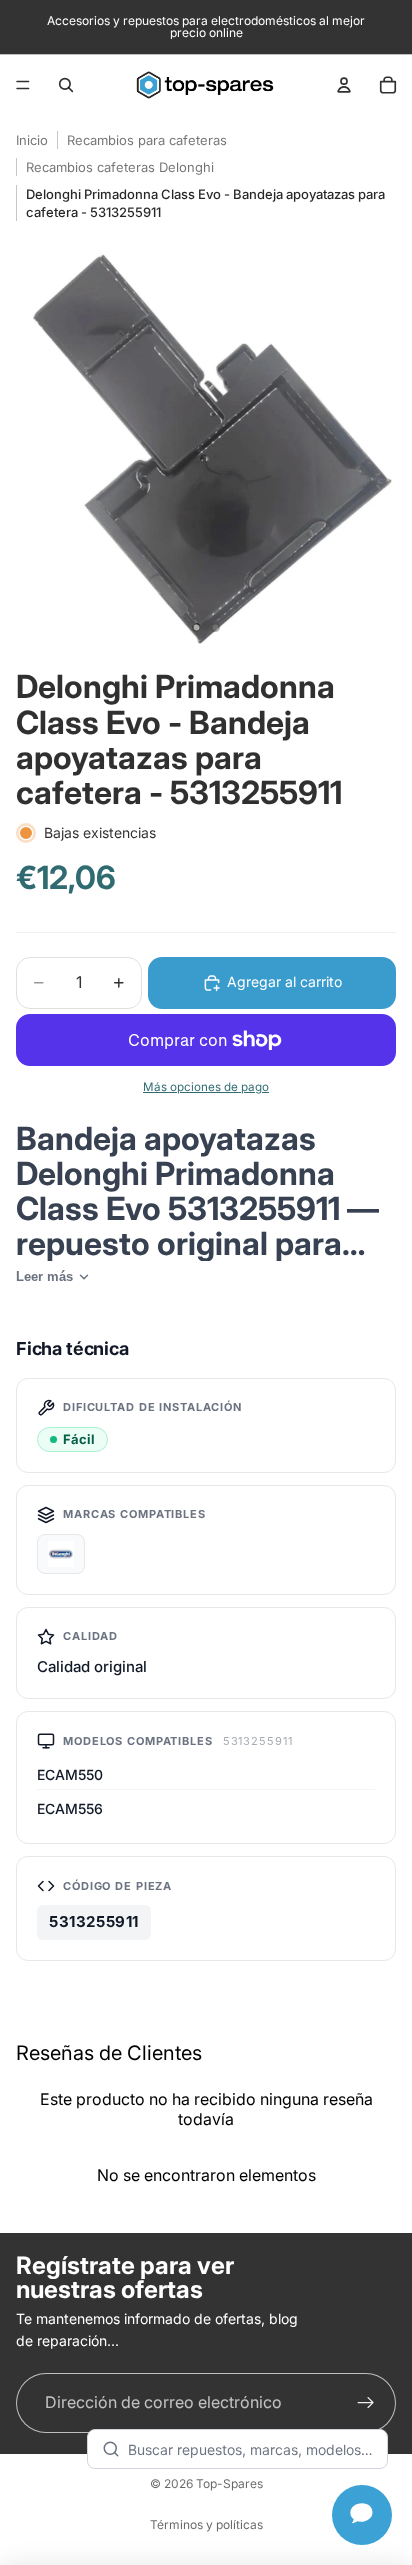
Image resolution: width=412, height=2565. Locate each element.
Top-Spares (229, 2483)
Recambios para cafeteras (147, 140)
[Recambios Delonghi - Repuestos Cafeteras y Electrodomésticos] (61, 1554)
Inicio (32, 140)
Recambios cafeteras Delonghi (120, 167)
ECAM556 (70, 1808)
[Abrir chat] (362, 2515)
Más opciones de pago (206, 1087)
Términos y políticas (206, 2524)
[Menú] (23, 85)
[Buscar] (66, 85)
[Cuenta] (344, 85)
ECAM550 (70, 1774)
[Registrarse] (366, 2403)
